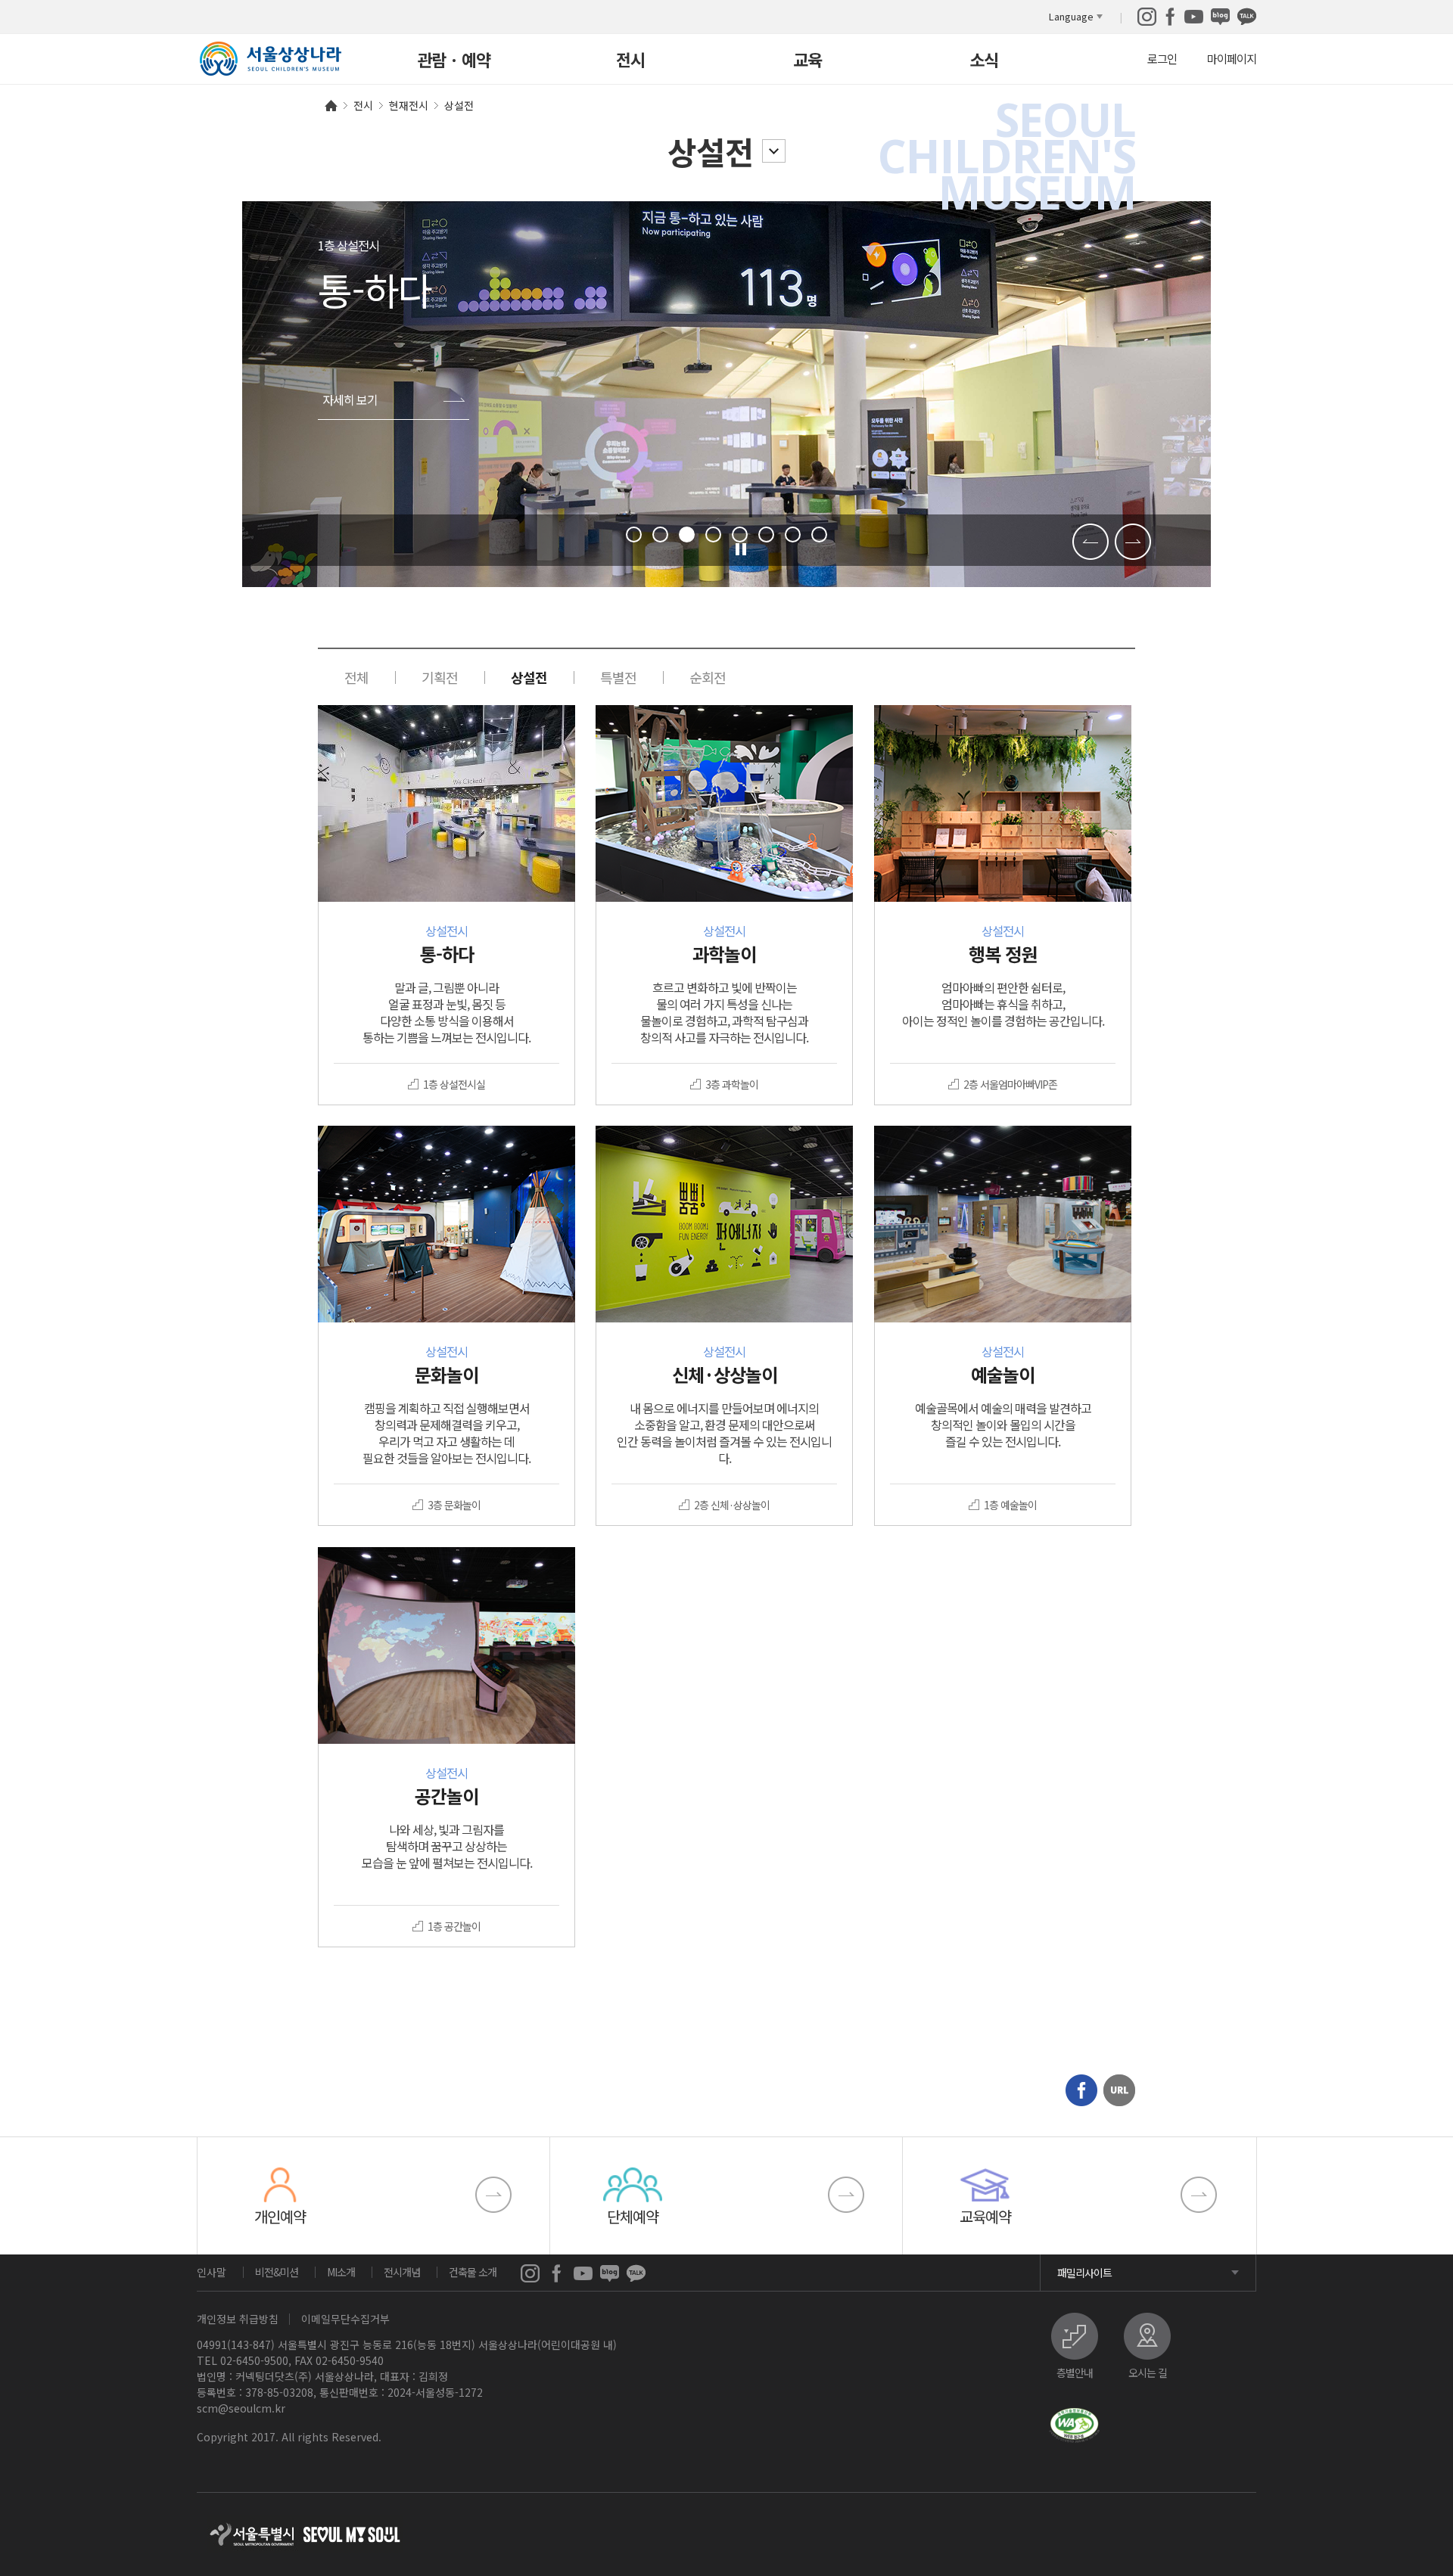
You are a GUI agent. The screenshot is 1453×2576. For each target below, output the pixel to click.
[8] (819, 534)
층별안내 (1075, 2371)
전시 (630, 61)
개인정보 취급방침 (238, 2319)
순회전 (708, 677)
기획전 (440, 677)
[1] (634, 534)
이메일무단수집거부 (345, 2319)
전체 (356, 677)
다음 (1133, 542)
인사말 (212, 2272)
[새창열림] (1147, 14)
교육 (807, 61)
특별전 (618, 677)
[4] (713, 534)
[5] (740, 534)
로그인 (1162, 58)
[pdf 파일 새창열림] (1075, 2425)
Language (1071, 16)
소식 (984, 61)
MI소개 (341, 2272)
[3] (687, 534)
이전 (1091, 542)
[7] (793, 534)
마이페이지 (1232, 58)
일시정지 (742, 550)
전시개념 (402, 2272)
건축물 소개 (473, 2272)
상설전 (711, 151)
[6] (766, 534)
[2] (660, 534)
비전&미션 (277, 2272)
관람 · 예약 (454, 61)
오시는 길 (1148, 2371)
